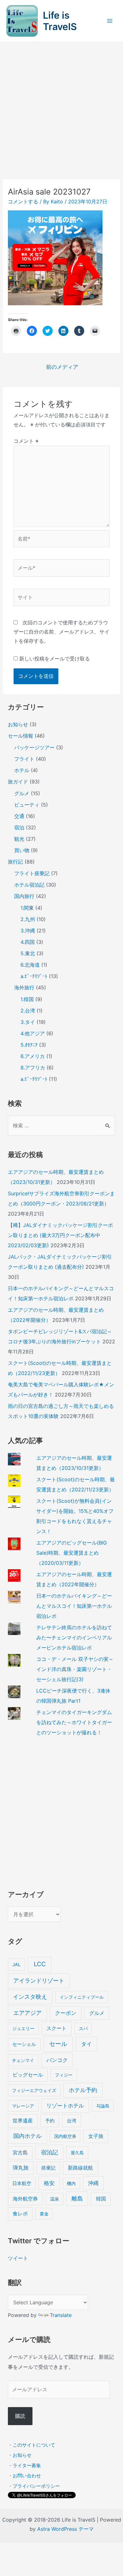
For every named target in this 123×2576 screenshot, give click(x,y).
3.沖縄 (28, 931)
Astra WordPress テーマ (65, 2529)
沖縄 (93, 2183)
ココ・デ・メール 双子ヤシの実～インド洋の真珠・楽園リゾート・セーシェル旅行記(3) (75, 1669)
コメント (26, 441)
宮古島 (20, 2153)
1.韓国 (27, 999)
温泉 (55, 2199)
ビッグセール (28, 2075)
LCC (40, 1964)
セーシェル (24, 2044)
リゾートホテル (65, 2106)
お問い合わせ (27, 2476)
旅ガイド (18, 782)
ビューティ (27, 805)
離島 (77, 2198)
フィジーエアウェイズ (34, 2090)
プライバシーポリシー (36, 2486)
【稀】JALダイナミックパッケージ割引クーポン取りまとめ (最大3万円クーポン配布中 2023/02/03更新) (60, 1235)
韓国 (101, 2199)
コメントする (23, 201)
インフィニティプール (82, 1997)
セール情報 (20, 736)
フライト (24, 759)
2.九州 (28, 919)
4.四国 (28, 942)
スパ (83, 2028)
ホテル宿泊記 (29, 885)
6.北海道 (30, 965)
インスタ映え (30, 1997)
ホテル (22, 770)
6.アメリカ (33, 1056)
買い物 (22, 850)
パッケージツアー (34, 747)
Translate (61, 2315)
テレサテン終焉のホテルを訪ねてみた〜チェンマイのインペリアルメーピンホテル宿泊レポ (74, 1638)
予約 (50, 2121)
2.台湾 (28, 1011)
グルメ (22, 793)
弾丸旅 (21, 2168)
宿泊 (19, 827)
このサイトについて (34, 2445)
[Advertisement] (61, 107)
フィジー (64, 2075)
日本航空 (22, 2183)
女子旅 (96, 2136)
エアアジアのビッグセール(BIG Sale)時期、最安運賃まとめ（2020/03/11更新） (72, 1553)
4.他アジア (33, 1033)
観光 (19, 839)
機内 (71, 2183)
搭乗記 (48, 2168)
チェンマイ (23, 2060)
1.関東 (27, 908)
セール (58, 2044)
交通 (19, 816)
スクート (56, 2028)
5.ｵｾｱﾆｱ (29, 1045)
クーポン (66, 2013)
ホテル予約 (83, 2090)
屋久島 (77, 2153)
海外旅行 (24, 988)
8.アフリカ (33, 1068)
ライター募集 (27, 2465)
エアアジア (27, 2013)
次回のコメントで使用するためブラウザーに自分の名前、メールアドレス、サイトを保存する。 (61, 632)
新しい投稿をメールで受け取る (55, 659)
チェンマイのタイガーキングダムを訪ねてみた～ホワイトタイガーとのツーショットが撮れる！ (74, 1722)
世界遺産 (23, 2121)
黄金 (44, 2214)
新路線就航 (80, 2168)
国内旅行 (24, 896)
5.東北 (28, 953)
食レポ (20, 2214)
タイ (86, 2044)
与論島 (103, 2106)
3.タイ (28, 1022)
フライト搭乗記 (32, 873)
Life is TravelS (60, 21)
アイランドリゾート (39, 1981)
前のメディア (62, 367)
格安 (49, 2183)
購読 (20, 2416)
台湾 (72, 2121)
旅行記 (15, 862)
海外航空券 (25, 2199)
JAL (16, 1965)
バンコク (57, 2060)
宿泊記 (50, 2152)
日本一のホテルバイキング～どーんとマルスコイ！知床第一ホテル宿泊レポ (74, 1606)
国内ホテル (27, 2136)
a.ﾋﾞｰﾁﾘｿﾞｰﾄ (34, 976)
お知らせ (18, 724)
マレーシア (23, 2106)
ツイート (18, 2258)
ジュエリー (23, 2028)
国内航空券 (65, 2136)
